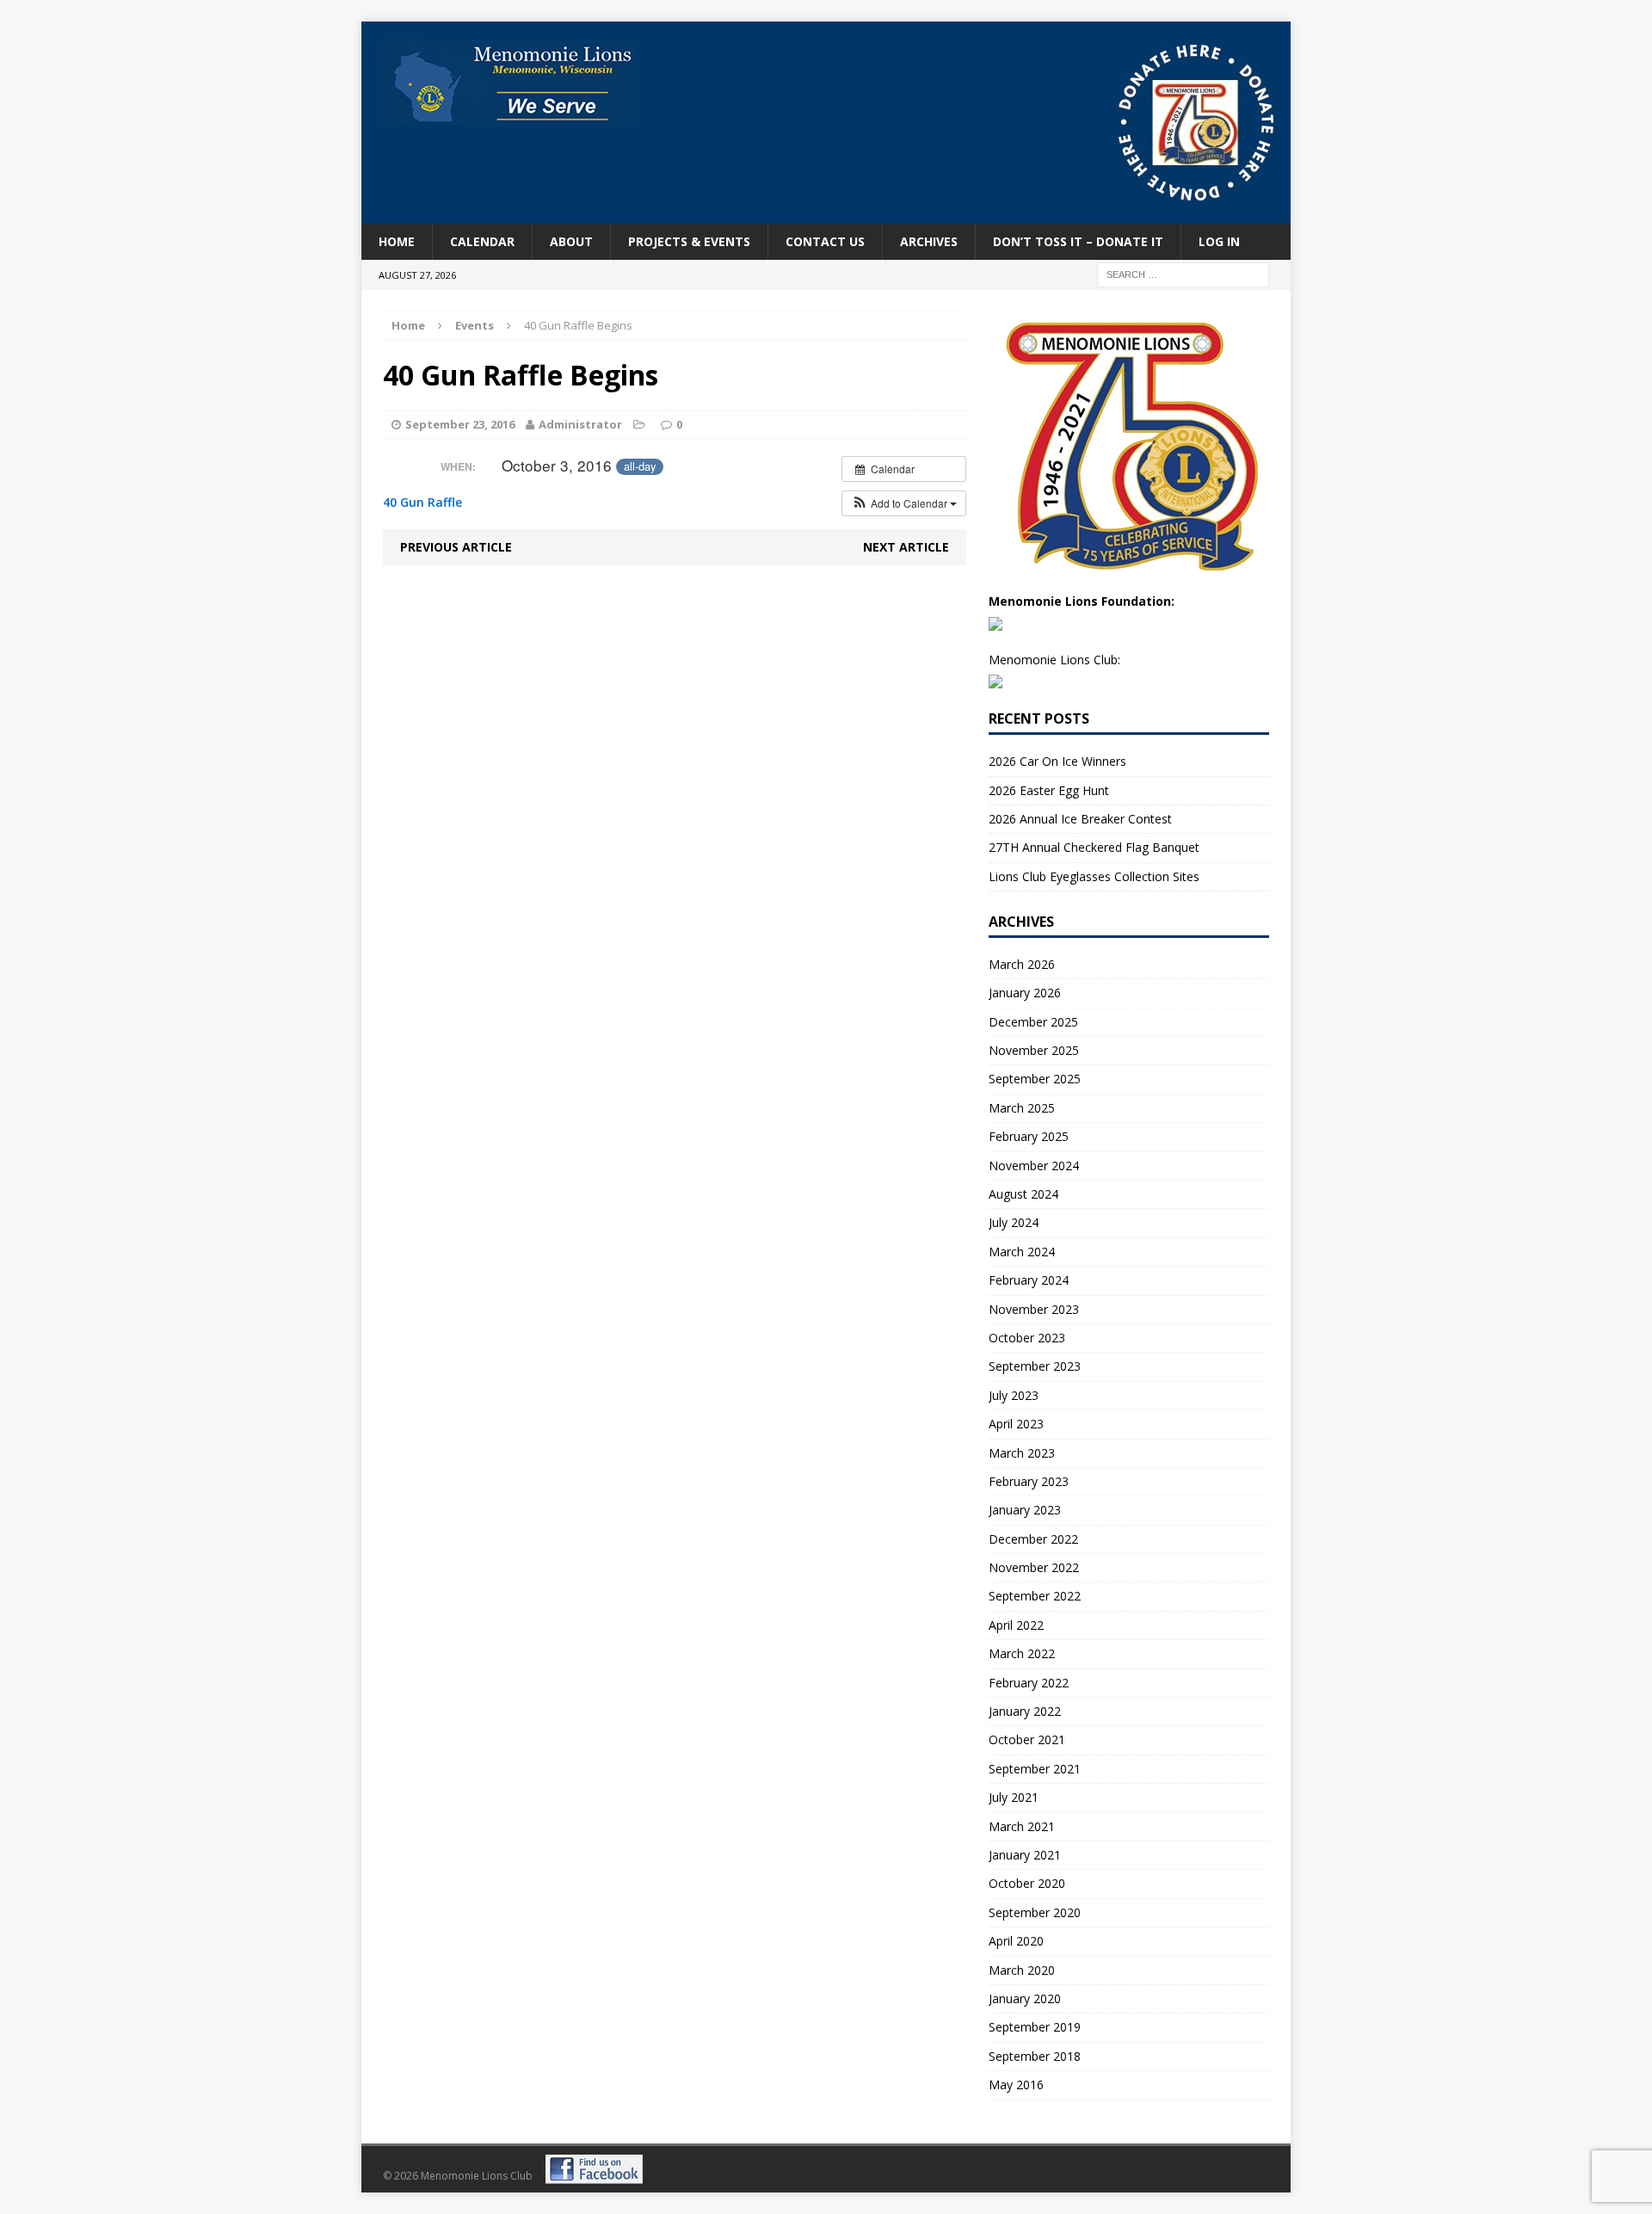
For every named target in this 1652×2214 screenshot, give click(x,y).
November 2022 (1034, 1567)
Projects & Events (689, 241)
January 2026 (1025, 993)
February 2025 (1029, 1136)
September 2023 (1035, 1366)
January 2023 (1025, 1510)
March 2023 (1022, 1453)
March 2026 (1022, 964)
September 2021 (1035, 1769)
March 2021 (1022, 1826)
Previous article (456, 547)
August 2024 (1023, 1194)
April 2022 (1016, 1625)
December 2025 (1033, 1022)
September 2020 (1035, 1912)
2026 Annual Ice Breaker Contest (1080, 819)
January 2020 (1025, 1998)
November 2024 (1034, 1166)
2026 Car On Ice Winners (1057, 761)
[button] (904, 503)
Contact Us (825, 241)
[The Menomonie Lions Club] (509, 82)
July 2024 (1014, 1222)
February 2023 (1029, 1481)
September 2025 (1035, 1079)
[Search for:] (1183, 274)
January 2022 (1025, 1711)
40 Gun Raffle (422, 502)
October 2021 (1027, 1739)
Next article (906, 547)
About (571, 241)
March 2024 (1022, 1252)
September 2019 (1035, 2027)
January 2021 (1025, 1855)
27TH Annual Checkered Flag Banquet (1094, 847)
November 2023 (1034, 1309)
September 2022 (1035, 1596)
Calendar (482, 241)
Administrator (580, 424)
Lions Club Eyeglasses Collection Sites (1094, 876)
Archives (929, 241)
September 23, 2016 (460, 424)
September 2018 (1035, 2056)
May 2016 (1016, 2084)
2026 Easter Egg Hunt (1049, 790)
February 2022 (1029, 1683)
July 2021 (1014, 1797)
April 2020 (1016, 1941)
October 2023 (1027, 1338)
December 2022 (1033, 1539)
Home (397, 241)
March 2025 (1022, 1108)
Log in (1219, 241)
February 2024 (1029, 1280)
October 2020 (1027, 1883)
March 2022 (1022, 1653)
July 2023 (1014, 1395)
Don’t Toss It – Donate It (1078, 241)
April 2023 (1016, 1424)
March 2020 (1022, 1970)
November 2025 (1034, 1050)
